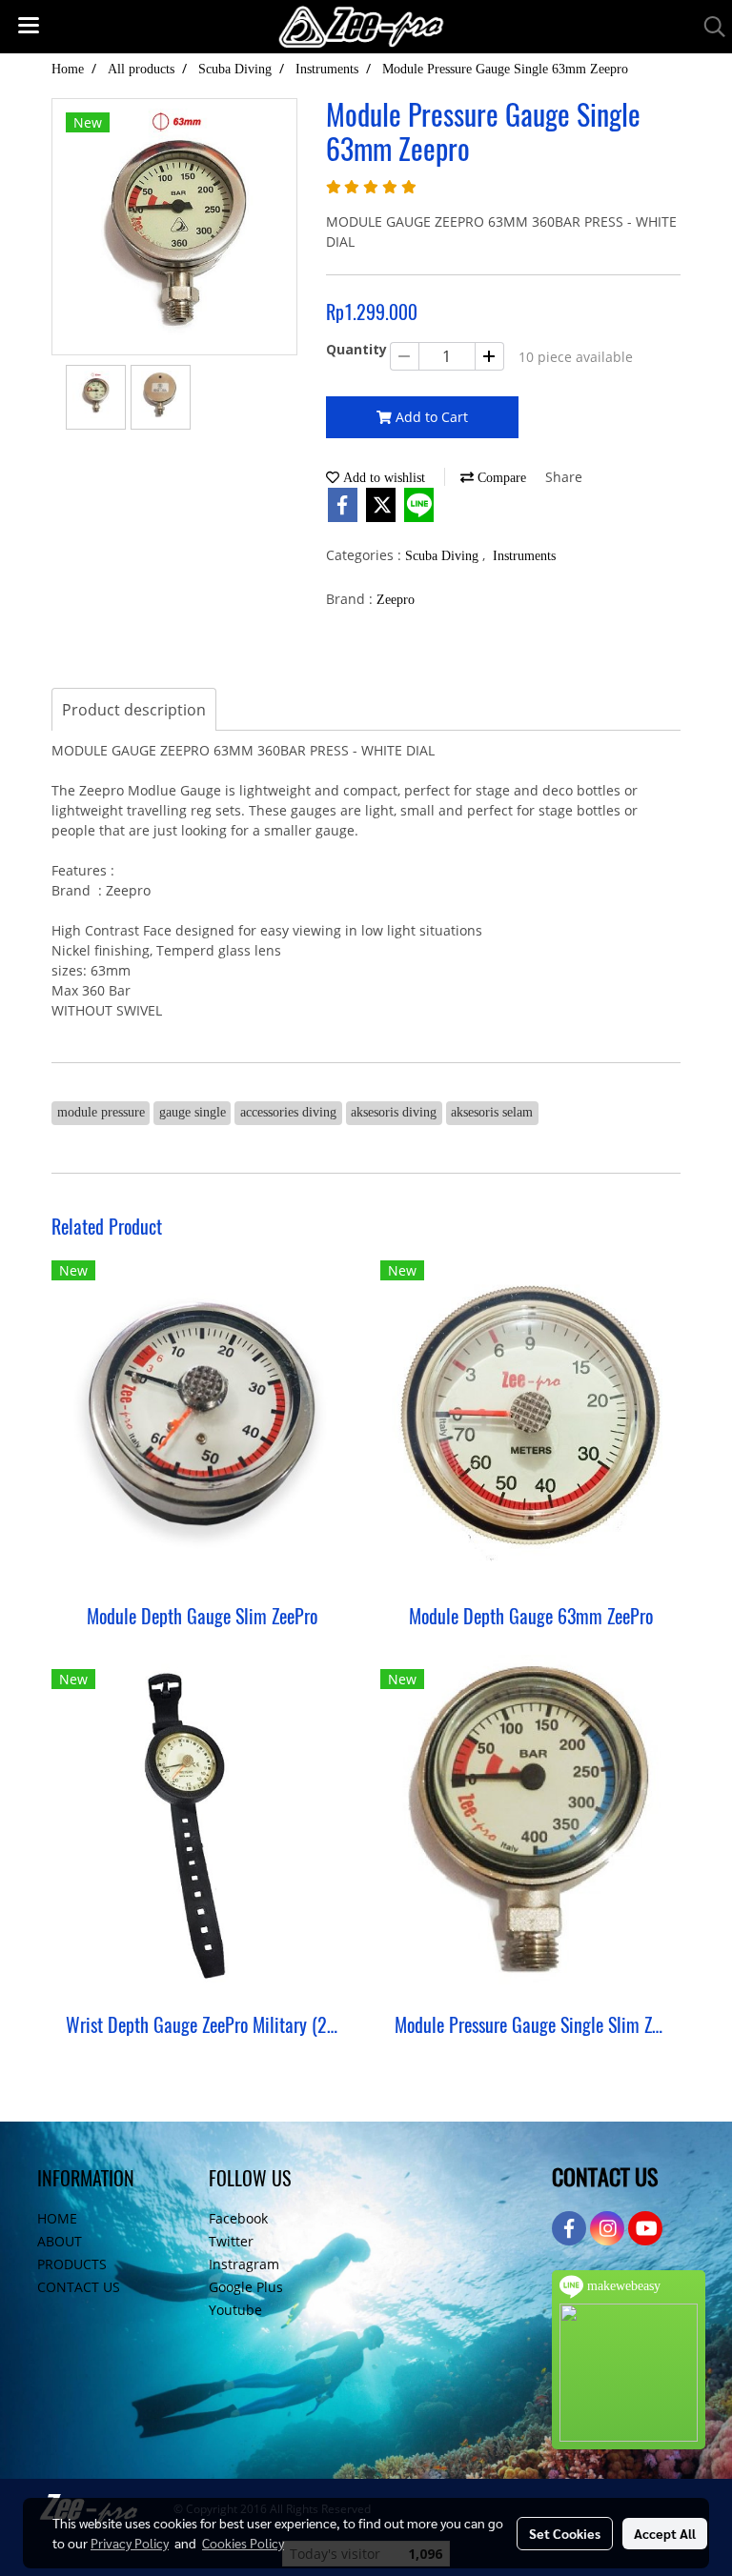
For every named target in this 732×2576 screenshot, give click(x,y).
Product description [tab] (134, 710)
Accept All (665, 2533)
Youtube (235, 2310)
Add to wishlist (382, 478)
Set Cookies (565, 2533)
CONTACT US (79, 2287)
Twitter (231, 2241)
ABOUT (60, 2241)
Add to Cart (430, 417)
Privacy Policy (130, 2543)
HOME (57, 2218)
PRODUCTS (72, 2264)
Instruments (524, 556)
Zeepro (396, 600)
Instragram (244, 2264)
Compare (500, 478)
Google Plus (246, 2287)
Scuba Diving (444, 556)
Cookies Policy (243, 2543)
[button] (708, 27)
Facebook (238, 2218)
